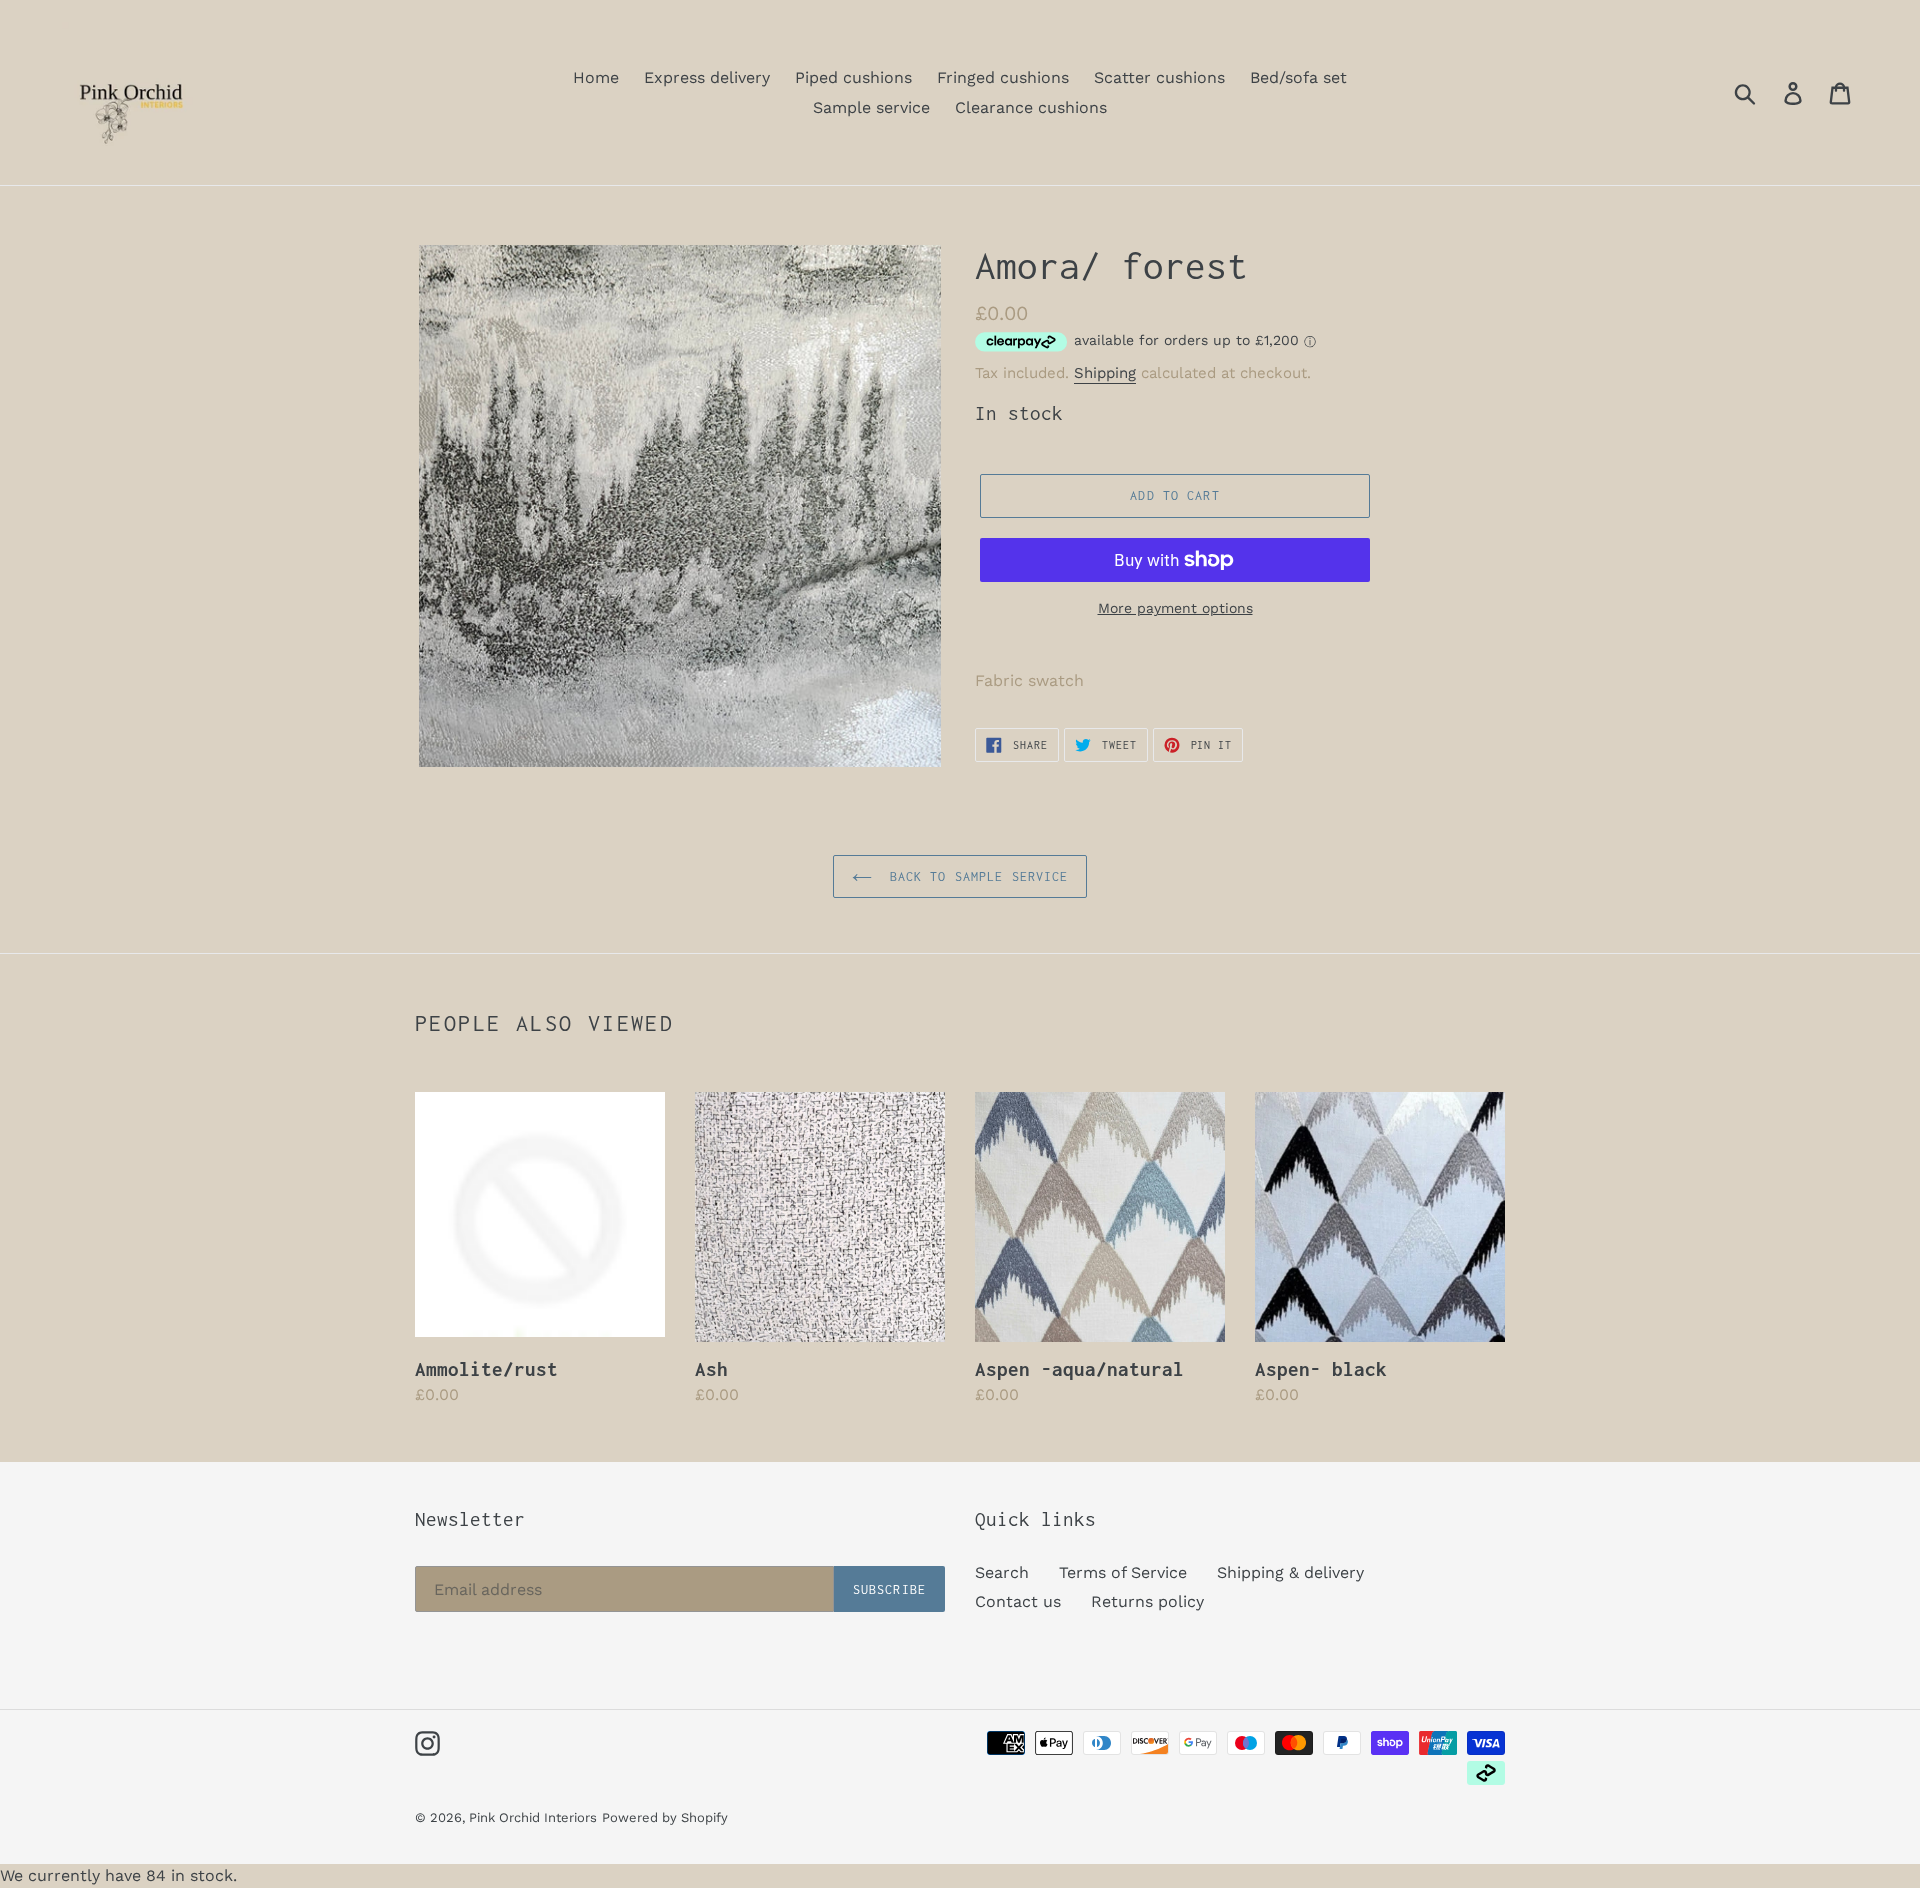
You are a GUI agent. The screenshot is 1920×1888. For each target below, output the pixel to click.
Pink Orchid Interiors (533, 1817)
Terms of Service (1123, 1572)
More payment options (1175, 608)
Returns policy (1147, 1601)
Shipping (1105, 373)
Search (1002, 1572)
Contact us (1018, 1601)
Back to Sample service (975, 876)
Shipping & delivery (1290, 1572)
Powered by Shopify (665, 1817)
